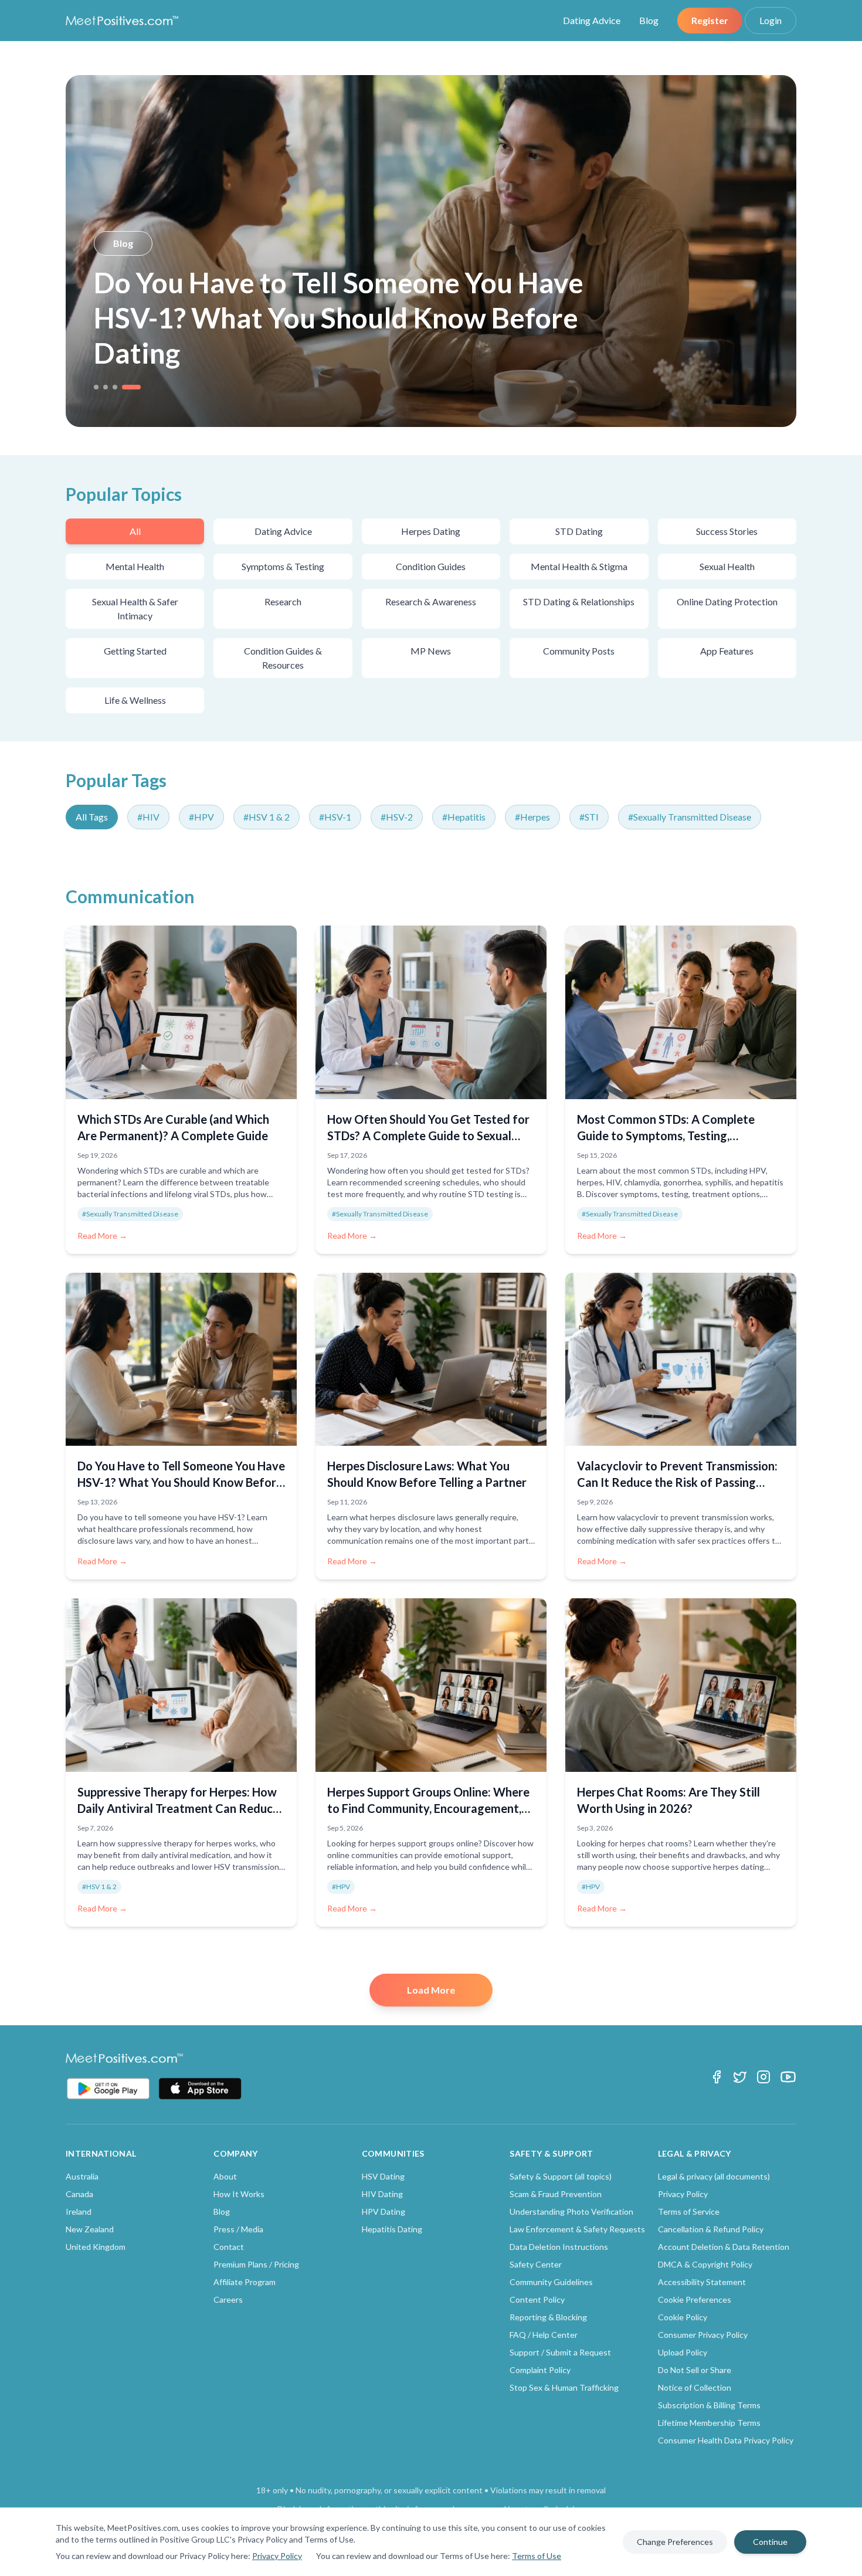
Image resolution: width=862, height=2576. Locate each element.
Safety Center (536, 2264)
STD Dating (579, 531)
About (225, 2176)
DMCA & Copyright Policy (705, 2264)
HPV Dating (384, 2211)
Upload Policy (683, 2352)
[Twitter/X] (740, 2077)
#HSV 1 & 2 (267, 817)
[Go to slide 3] (115, 387)
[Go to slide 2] (106, 387)
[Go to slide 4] (131, 387)
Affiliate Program (245, 2282)
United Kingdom (96, 2247)
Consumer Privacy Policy (703, 2335)
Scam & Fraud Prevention (556, 2194)
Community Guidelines (551, 2282)
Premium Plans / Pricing (256, 2264)
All (135, 531)
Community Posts (579, 651)
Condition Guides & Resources (283, 658)
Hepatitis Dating (392, 2229)
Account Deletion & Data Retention (724, 2247)
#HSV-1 (335, 817)
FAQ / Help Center (544, 2335)
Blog (649, 20)
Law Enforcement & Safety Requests (577, 2229)
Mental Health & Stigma (579, 566)
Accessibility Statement (702, 2282)
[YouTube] (788, 2077)
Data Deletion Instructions (559, 2247)
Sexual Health (727, 566)
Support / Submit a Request (560, 2352)
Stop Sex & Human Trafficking (564, 2387)
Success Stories (727, 531)
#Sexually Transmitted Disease (690, 817)
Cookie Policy (683, 2317)
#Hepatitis (464, 817)
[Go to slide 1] (96, 387)
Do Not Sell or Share (695, 2370)
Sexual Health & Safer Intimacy (135, 609)
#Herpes (532, 817)
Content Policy (537, 2299)
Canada (79, 2194)
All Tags (92, 817)
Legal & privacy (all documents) (714, 2176)
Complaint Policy (540, 2370)
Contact (229, 2247)
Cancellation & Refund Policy (711, 2229)
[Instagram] (763, 2077)
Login (771, 20)
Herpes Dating (431, 531)
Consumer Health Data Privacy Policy (726, 2440)
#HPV (201, 817)
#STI (589, 817)
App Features (727, 651)
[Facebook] (717, 2077)
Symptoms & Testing (283, 566)
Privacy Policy (277, 2556)
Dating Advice (592, 20)
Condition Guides (431, 566)
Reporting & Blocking (548, 2317)
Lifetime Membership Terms (709, 2423)
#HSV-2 (397, 817)
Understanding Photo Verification (571, 2211)
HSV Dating (383, 2176)
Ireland (79, 2211)
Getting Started (135, 651)
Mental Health (135, 566)
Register (710, 20)
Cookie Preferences (695, 2299)
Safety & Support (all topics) (561, 2176)
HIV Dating (382, 2194)
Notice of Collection (695, 2387)
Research (283, 601)
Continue (770, 2542)
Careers (228, 2299)
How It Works (239, 2194)
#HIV (148, 817)
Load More (431, 1990)
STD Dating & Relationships (579, 601)
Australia (82, 2176)
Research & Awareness (431, 601)
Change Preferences (675, 2542)
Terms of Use (537, 2556)
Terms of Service (689, 2211)
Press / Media (238, 2229)
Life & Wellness (135, 700)
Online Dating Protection (727, 601)
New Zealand (90, 2229)
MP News (431, 651)
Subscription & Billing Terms (709, 2405)
